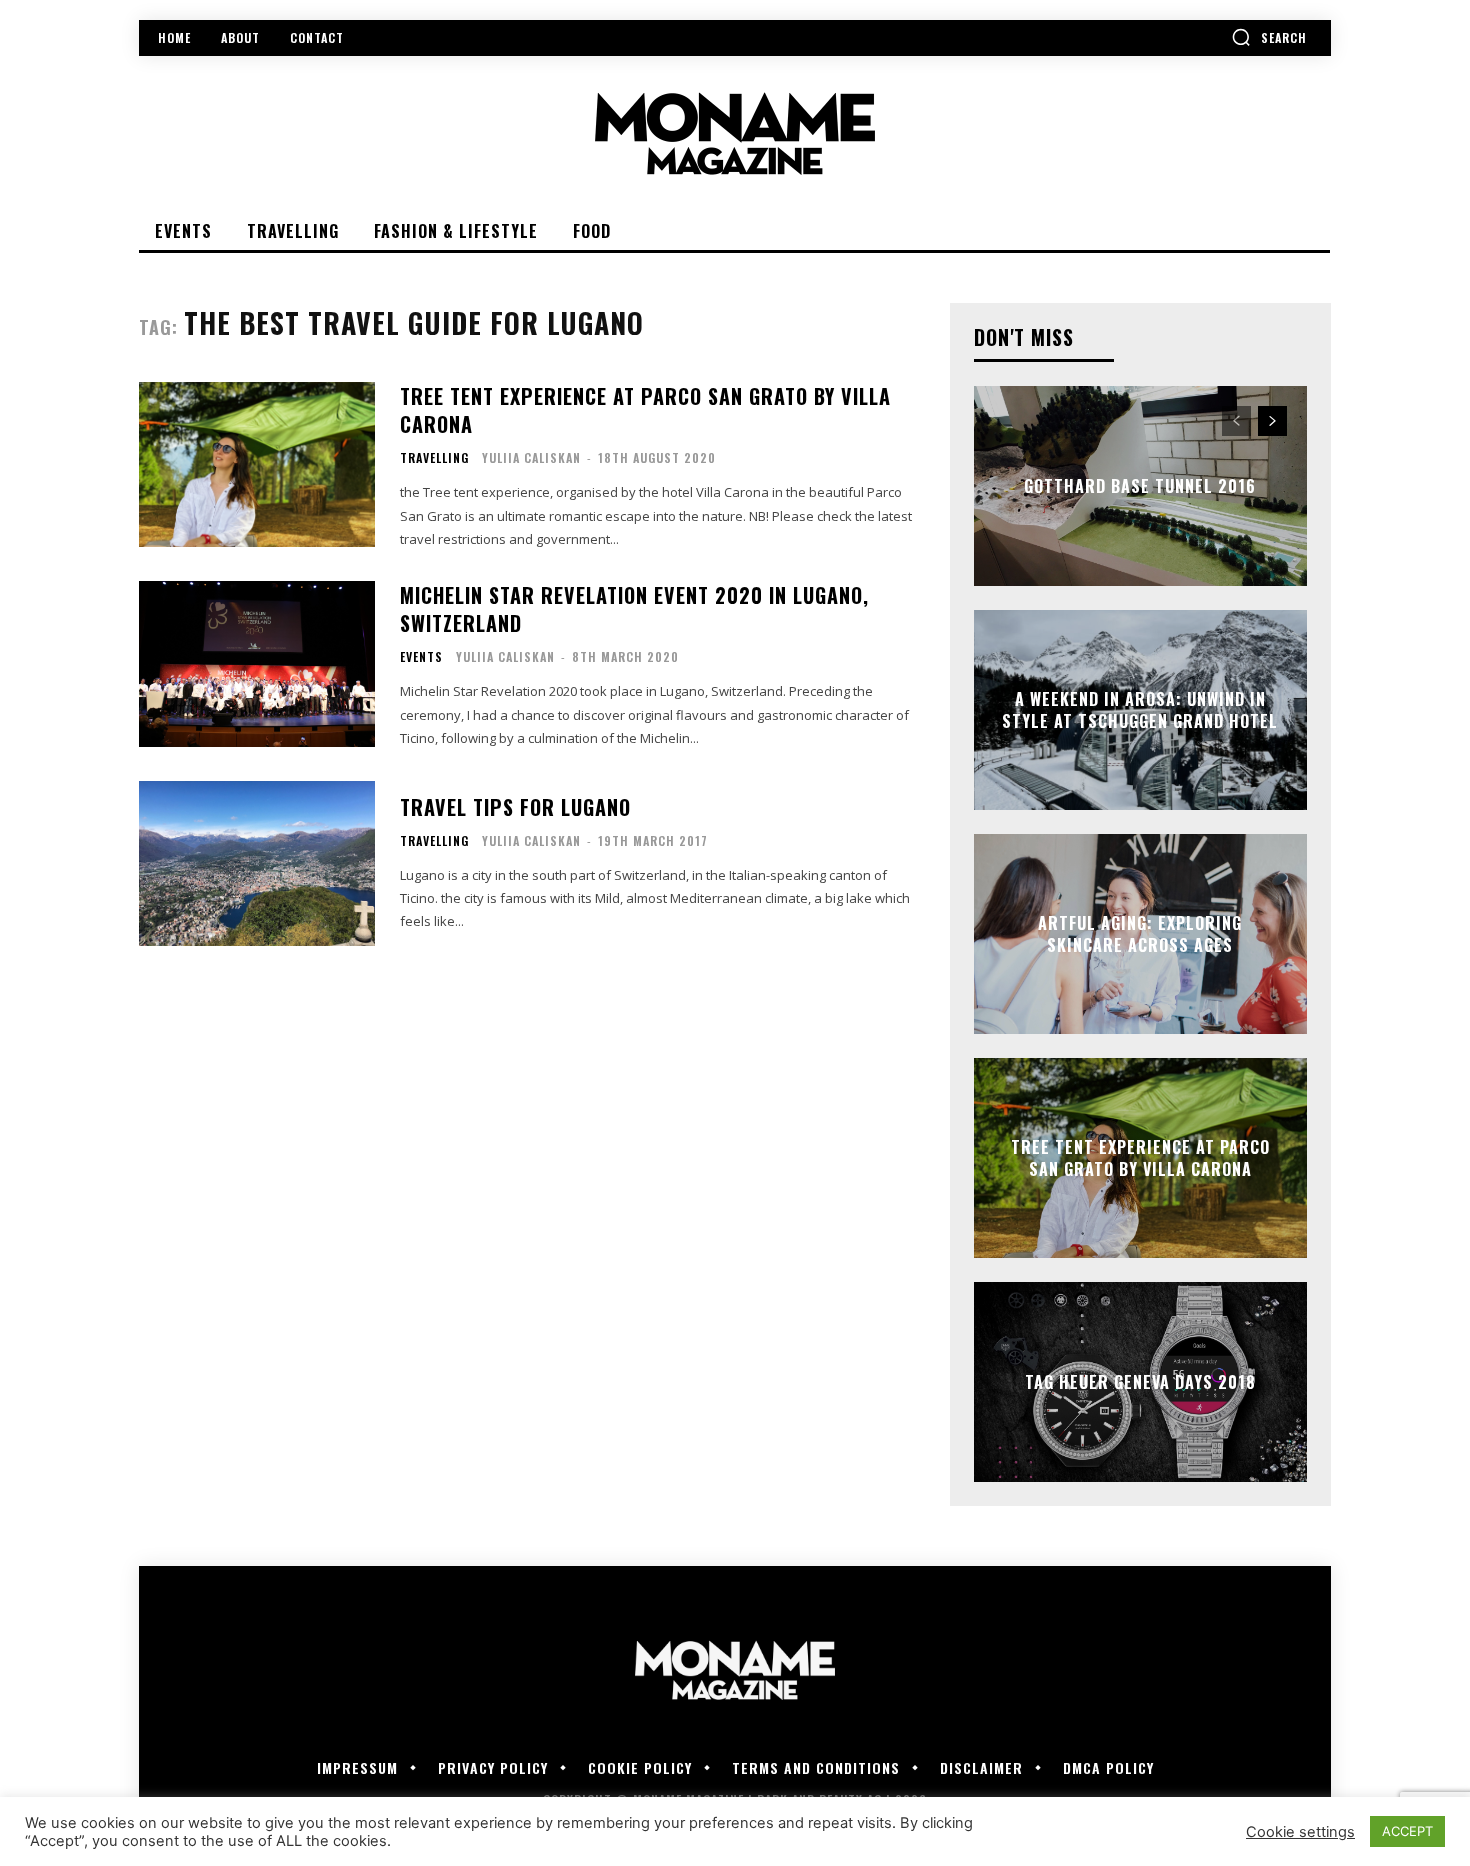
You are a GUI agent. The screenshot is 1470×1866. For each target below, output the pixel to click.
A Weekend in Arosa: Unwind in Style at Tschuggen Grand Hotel (1140, 710)
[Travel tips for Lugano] (257, 863)
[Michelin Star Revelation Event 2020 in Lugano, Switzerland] (257, 663)
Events (421, 657)
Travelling (434, 458)
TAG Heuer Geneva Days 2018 (1140, 1382)
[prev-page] (1236, 421)
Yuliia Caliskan (531, 457)
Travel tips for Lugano (515, 807)
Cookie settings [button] (1300, 1832)
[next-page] (1272, 421)
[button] (1269, 37)
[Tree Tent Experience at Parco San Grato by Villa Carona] (257, 464)
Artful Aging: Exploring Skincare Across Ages (1140, 934)
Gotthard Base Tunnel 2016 (1140, 486)
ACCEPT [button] (1407, 1831)
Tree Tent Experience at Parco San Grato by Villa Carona (645, 410)
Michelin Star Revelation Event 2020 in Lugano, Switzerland (634, 609)
